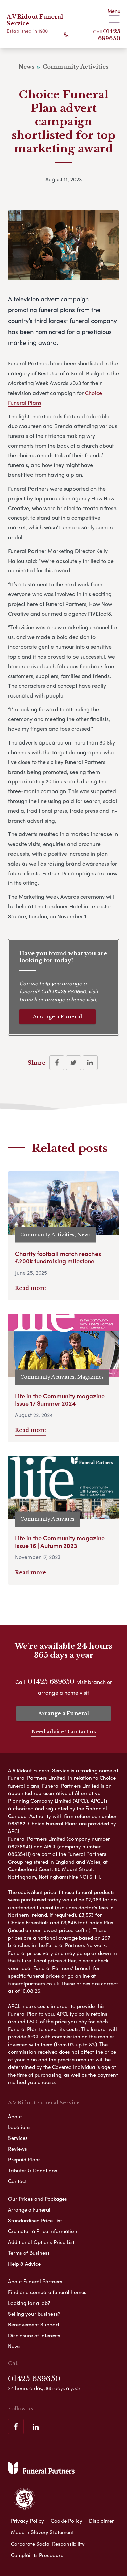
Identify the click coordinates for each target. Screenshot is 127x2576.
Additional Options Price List (41, 2242)
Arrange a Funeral (57, 1017)
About (15, 2116)
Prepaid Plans (24, 2159)
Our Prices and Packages (38, 2199)
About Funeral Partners (35, 2281)
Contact (17, 2181)
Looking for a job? (29, 2303)
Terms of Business (29, 2253)
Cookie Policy (67, 2521)
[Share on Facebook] (57, 1063)
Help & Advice (24, 2264)
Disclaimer (102, 2521)
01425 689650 (109, 35)
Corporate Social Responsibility (48, 2544)
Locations (19, 2127)
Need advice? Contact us (64, 1732)
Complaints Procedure (37, 2555)
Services (18, 2138)
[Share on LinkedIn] (90, 1063)
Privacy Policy (27, 2521)
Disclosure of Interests (34, 2335)
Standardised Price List (35, 2220)
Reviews (18, 2149)
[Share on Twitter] (73, 1063)
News (14, 2346)
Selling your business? (34, 2314)
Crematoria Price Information (43, 2231)
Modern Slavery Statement (42, 2532)
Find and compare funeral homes (47, 2292)
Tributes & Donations (33, 2170)
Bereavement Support (34, 2324)
